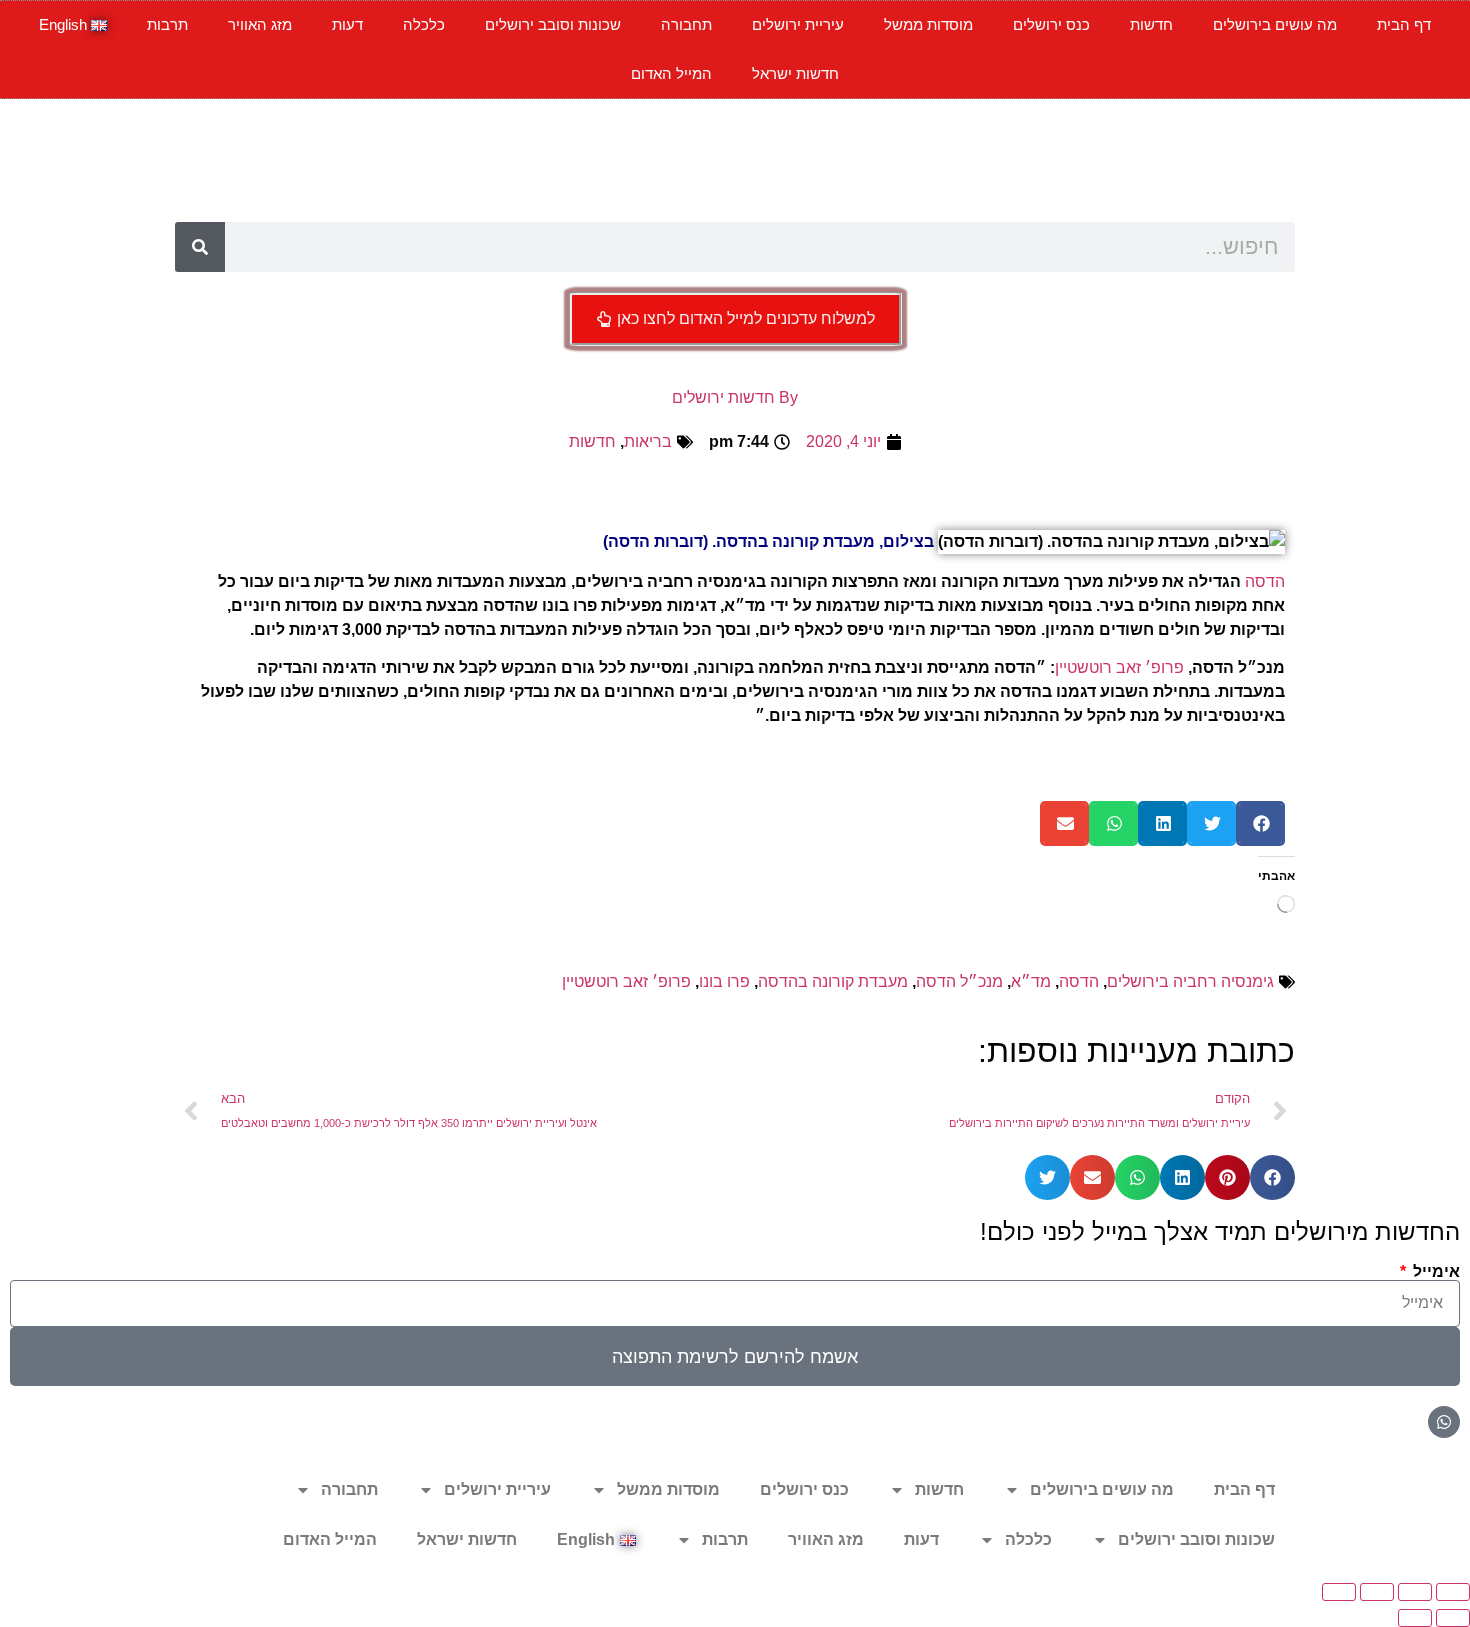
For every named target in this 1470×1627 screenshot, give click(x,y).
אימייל (1434, 1272)
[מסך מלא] (1415, 1592)
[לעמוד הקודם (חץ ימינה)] (1453, 1618)
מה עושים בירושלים (1275, 24)
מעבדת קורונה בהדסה (833, 981)
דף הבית (1404, 24)
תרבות (167, 24)
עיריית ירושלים (798, 24)
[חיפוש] (200, 247)
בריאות (648, 441)
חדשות (1151, 24)
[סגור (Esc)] (1339, 1592)
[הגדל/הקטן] (1453, 1592)
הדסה (1265, 581)
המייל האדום (671, 73)
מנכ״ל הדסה (959, 981)
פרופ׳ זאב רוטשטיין (1119, 667)
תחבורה (686, 24)
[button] (1260, 823)
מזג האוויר (260, 24)
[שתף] (1377, 1592)
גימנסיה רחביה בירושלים (1190, 981)
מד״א (1031, 981)
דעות (347, 24)
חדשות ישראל (795, 73)
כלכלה (424, 24)
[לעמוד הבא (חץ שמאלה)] (1415, 1618)
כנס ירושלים (1051, 24)
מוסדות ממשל (928, 24)
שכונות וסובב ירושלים (553, 24)
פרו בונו (724, 981)
